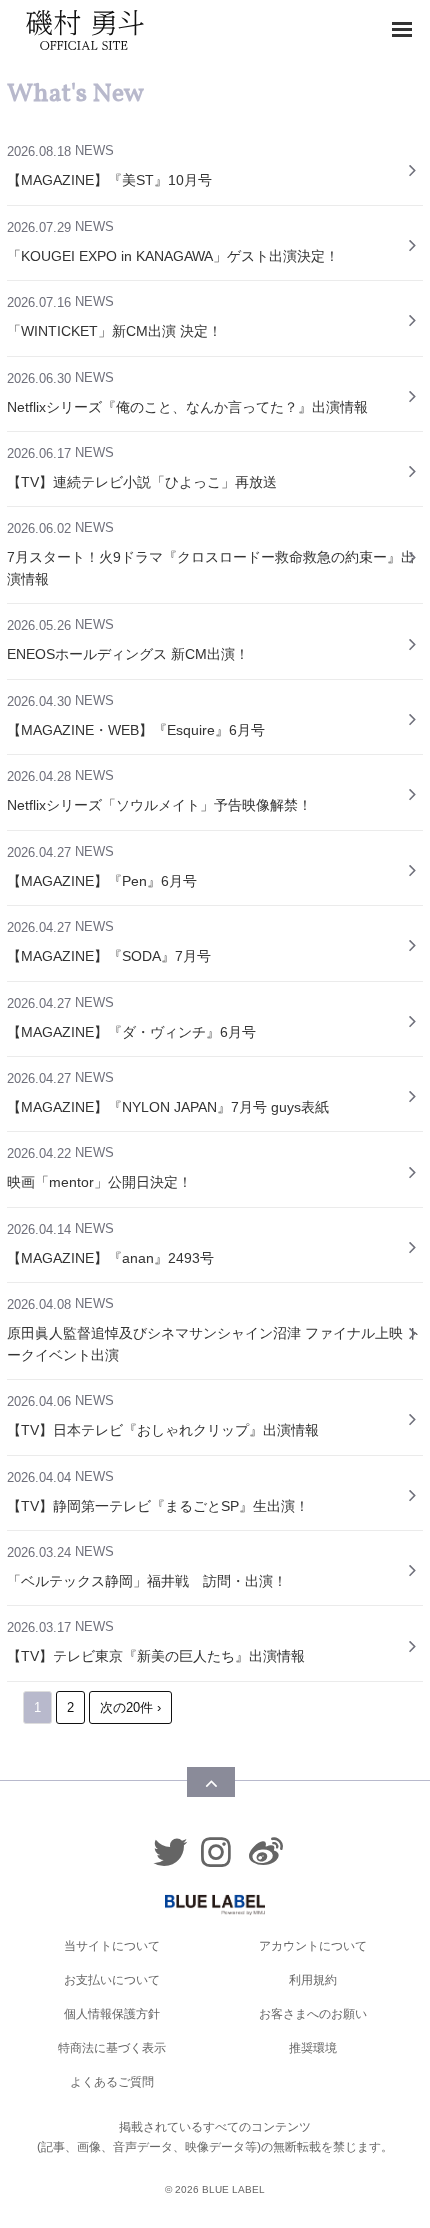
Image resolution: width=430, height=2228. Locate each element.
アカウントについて (313, 1946)
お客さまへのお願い (313, 2014)
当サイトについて (112, 1946)
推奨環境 (313, 2048)
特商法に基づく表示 (112, 2048)
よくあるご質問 (112, 2082)
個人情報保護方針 (112, 2014)
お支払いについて (112, 1980)
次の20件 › (130, 1707)
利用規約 (313, 1980)
